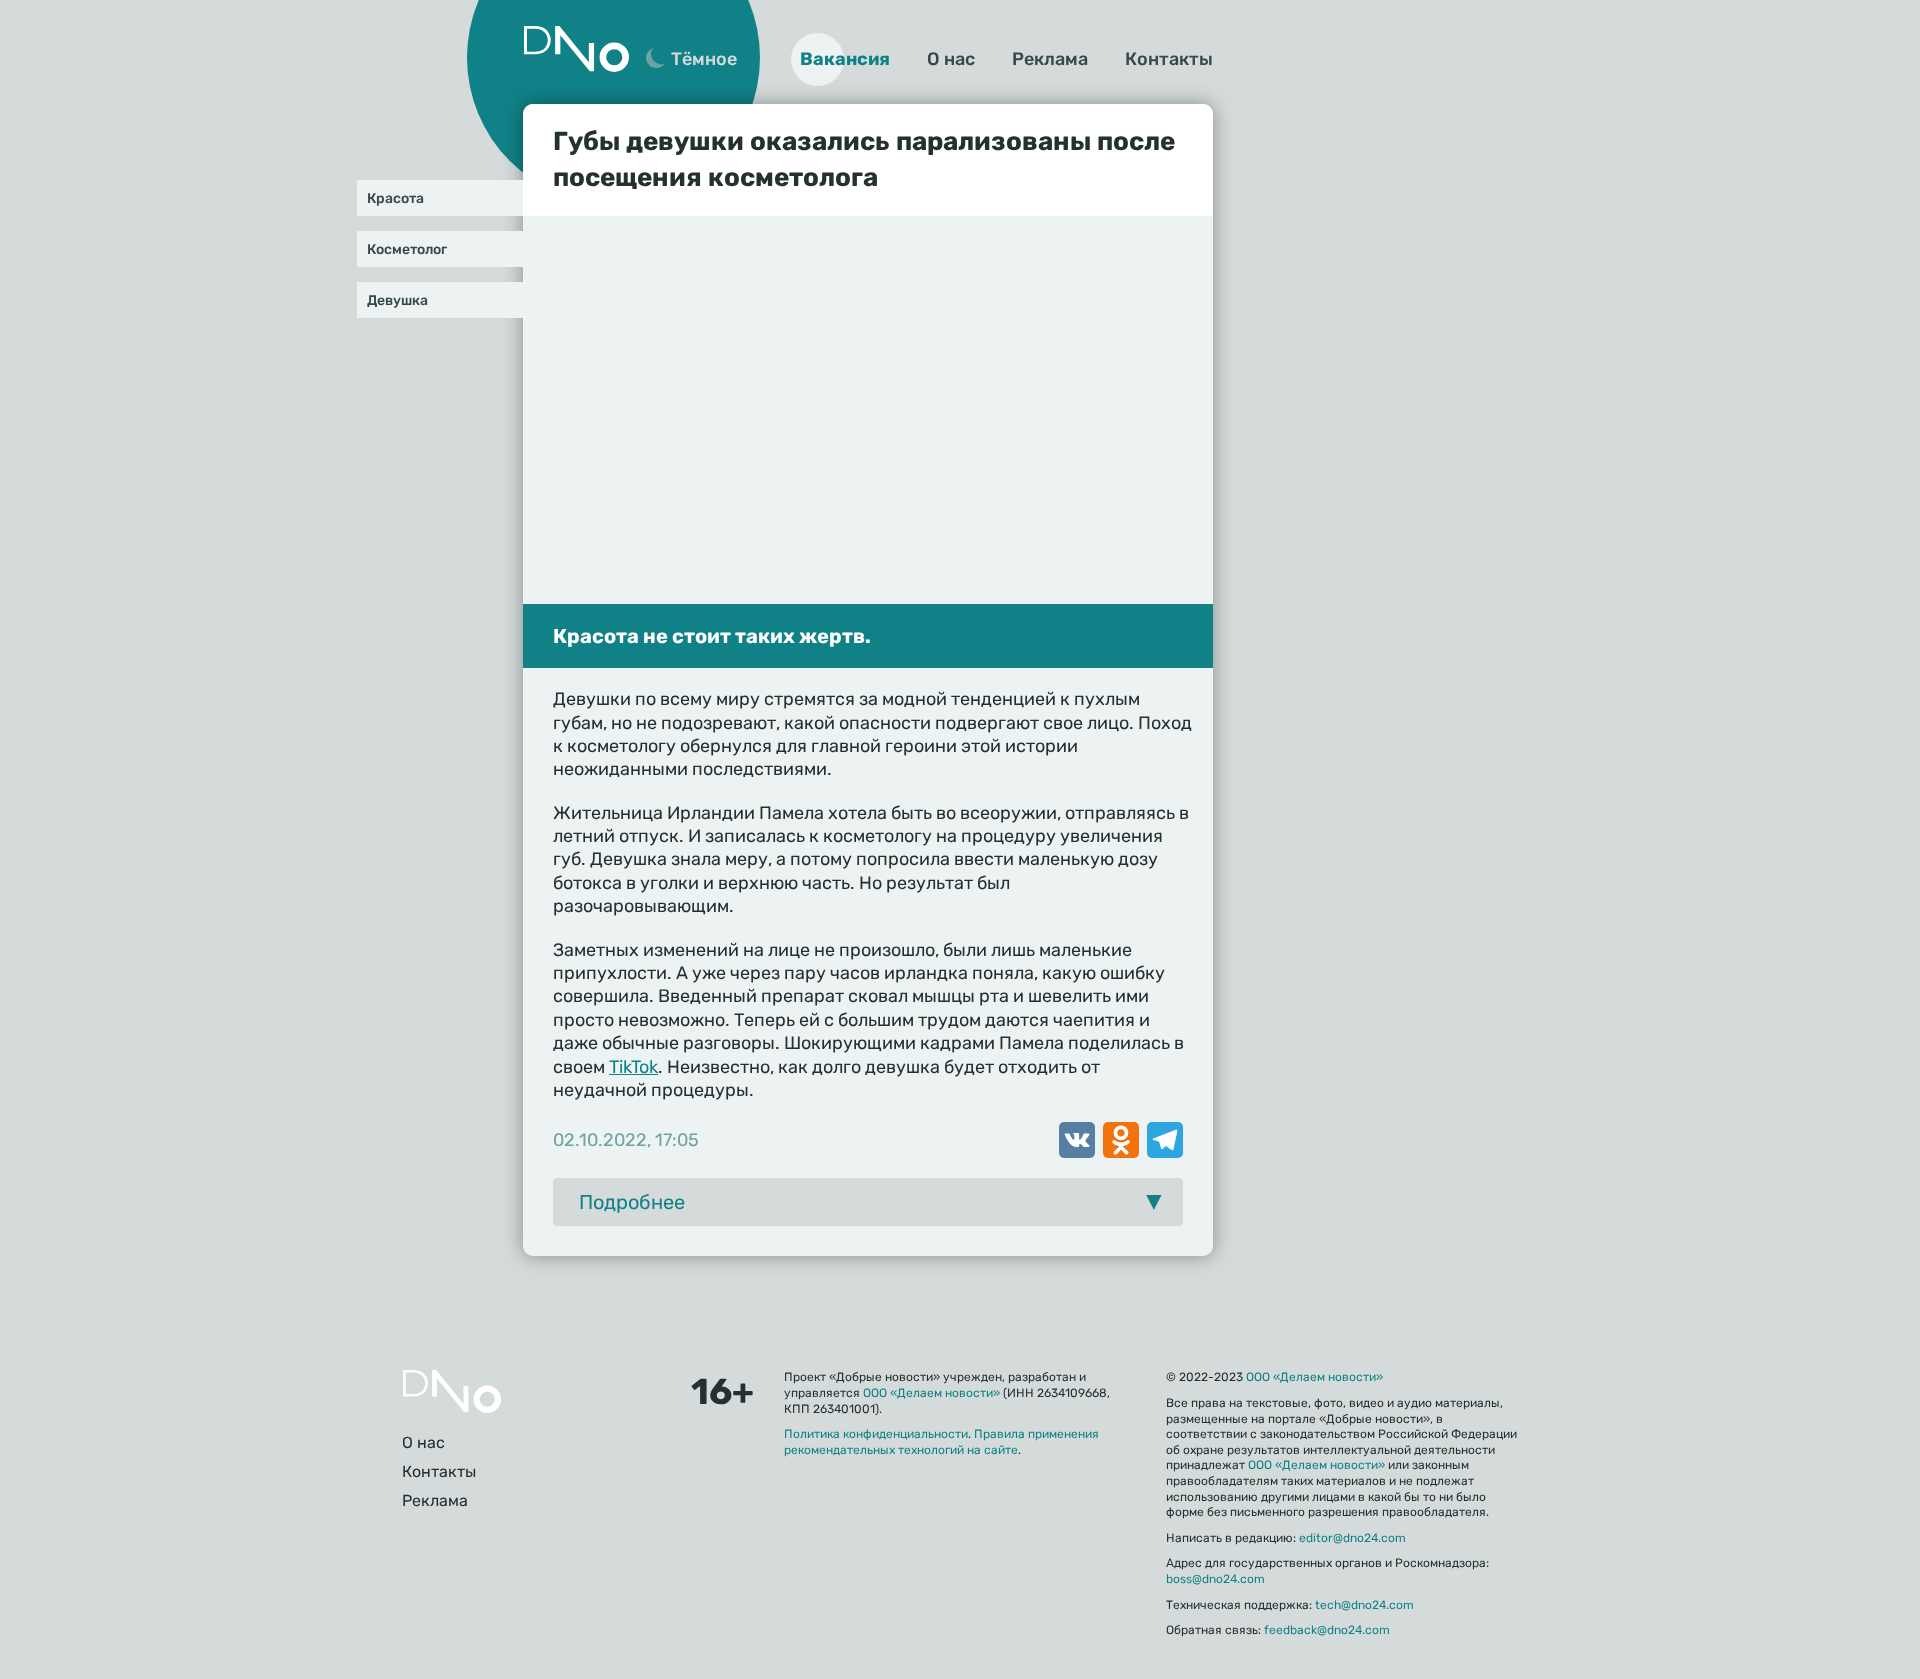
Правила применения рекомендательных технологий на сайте (941, 1442)
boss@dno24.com (1215, 1579)
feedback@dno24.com (1327, 1630)
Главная (452, 1391)
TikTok (633, 1067)
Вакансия (845, 59)
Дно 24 (576, 49)
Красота (395, 198)
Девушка (397, 300)
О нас (951, 59)
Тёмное (704, 59)
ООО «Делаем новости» (931, 1393)
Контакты (1169, 59)
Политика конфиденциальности (876, 1434)
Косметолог (407, 249)
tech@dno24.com (1364, 1605)
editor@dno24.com (1352, 1538)
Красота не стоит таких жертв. (712, 636)
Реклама (1050, 59)
